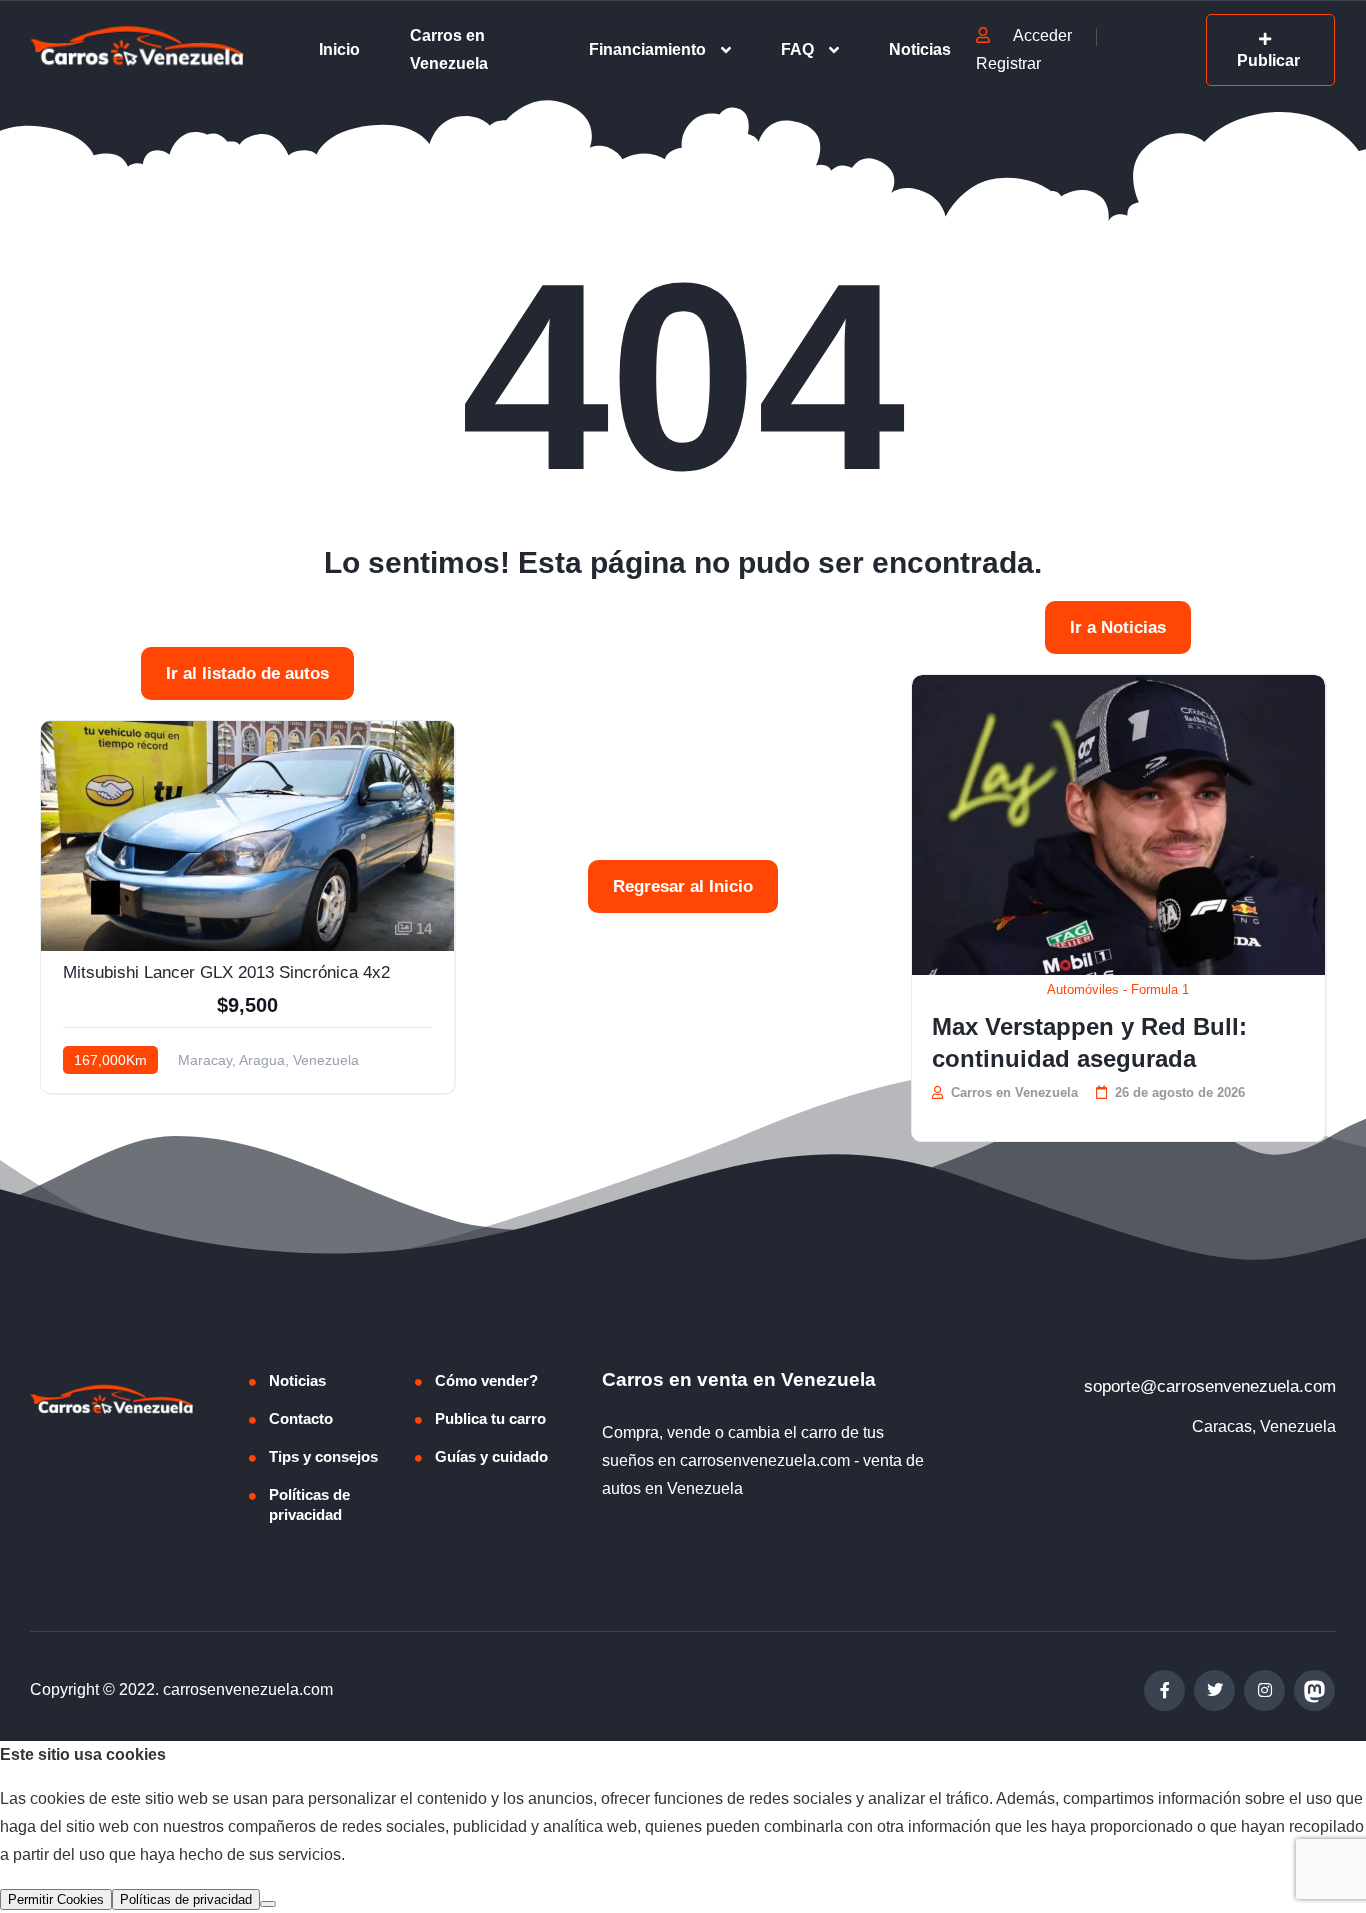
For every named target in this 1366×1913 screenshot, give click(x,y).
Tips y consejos (323, 1456)
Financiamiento (647, 49)
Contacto (301, 1418)
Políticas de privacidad (309, 1504)
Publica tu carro (490, 1418)
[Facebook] (1164, 1690)
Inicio (339, 49)
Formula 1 (1160, 989)
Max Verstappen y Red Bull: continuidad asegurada (1089, 1042)
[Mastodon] (1314, 1690)
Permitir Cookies (56, 1899)
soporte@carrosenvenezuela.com (1210, 1386)
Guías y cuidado (491, 1456)
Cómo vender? (486, 1380)
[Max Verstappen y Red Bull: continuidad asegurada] (1118, 825)
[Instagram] (1264, 1690)
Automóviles (1083, 989)
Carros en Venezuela (449, 49)
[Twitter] (1214, 1690)
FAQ (797, 49)
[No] (268, 1904)
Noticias (920, 49)
